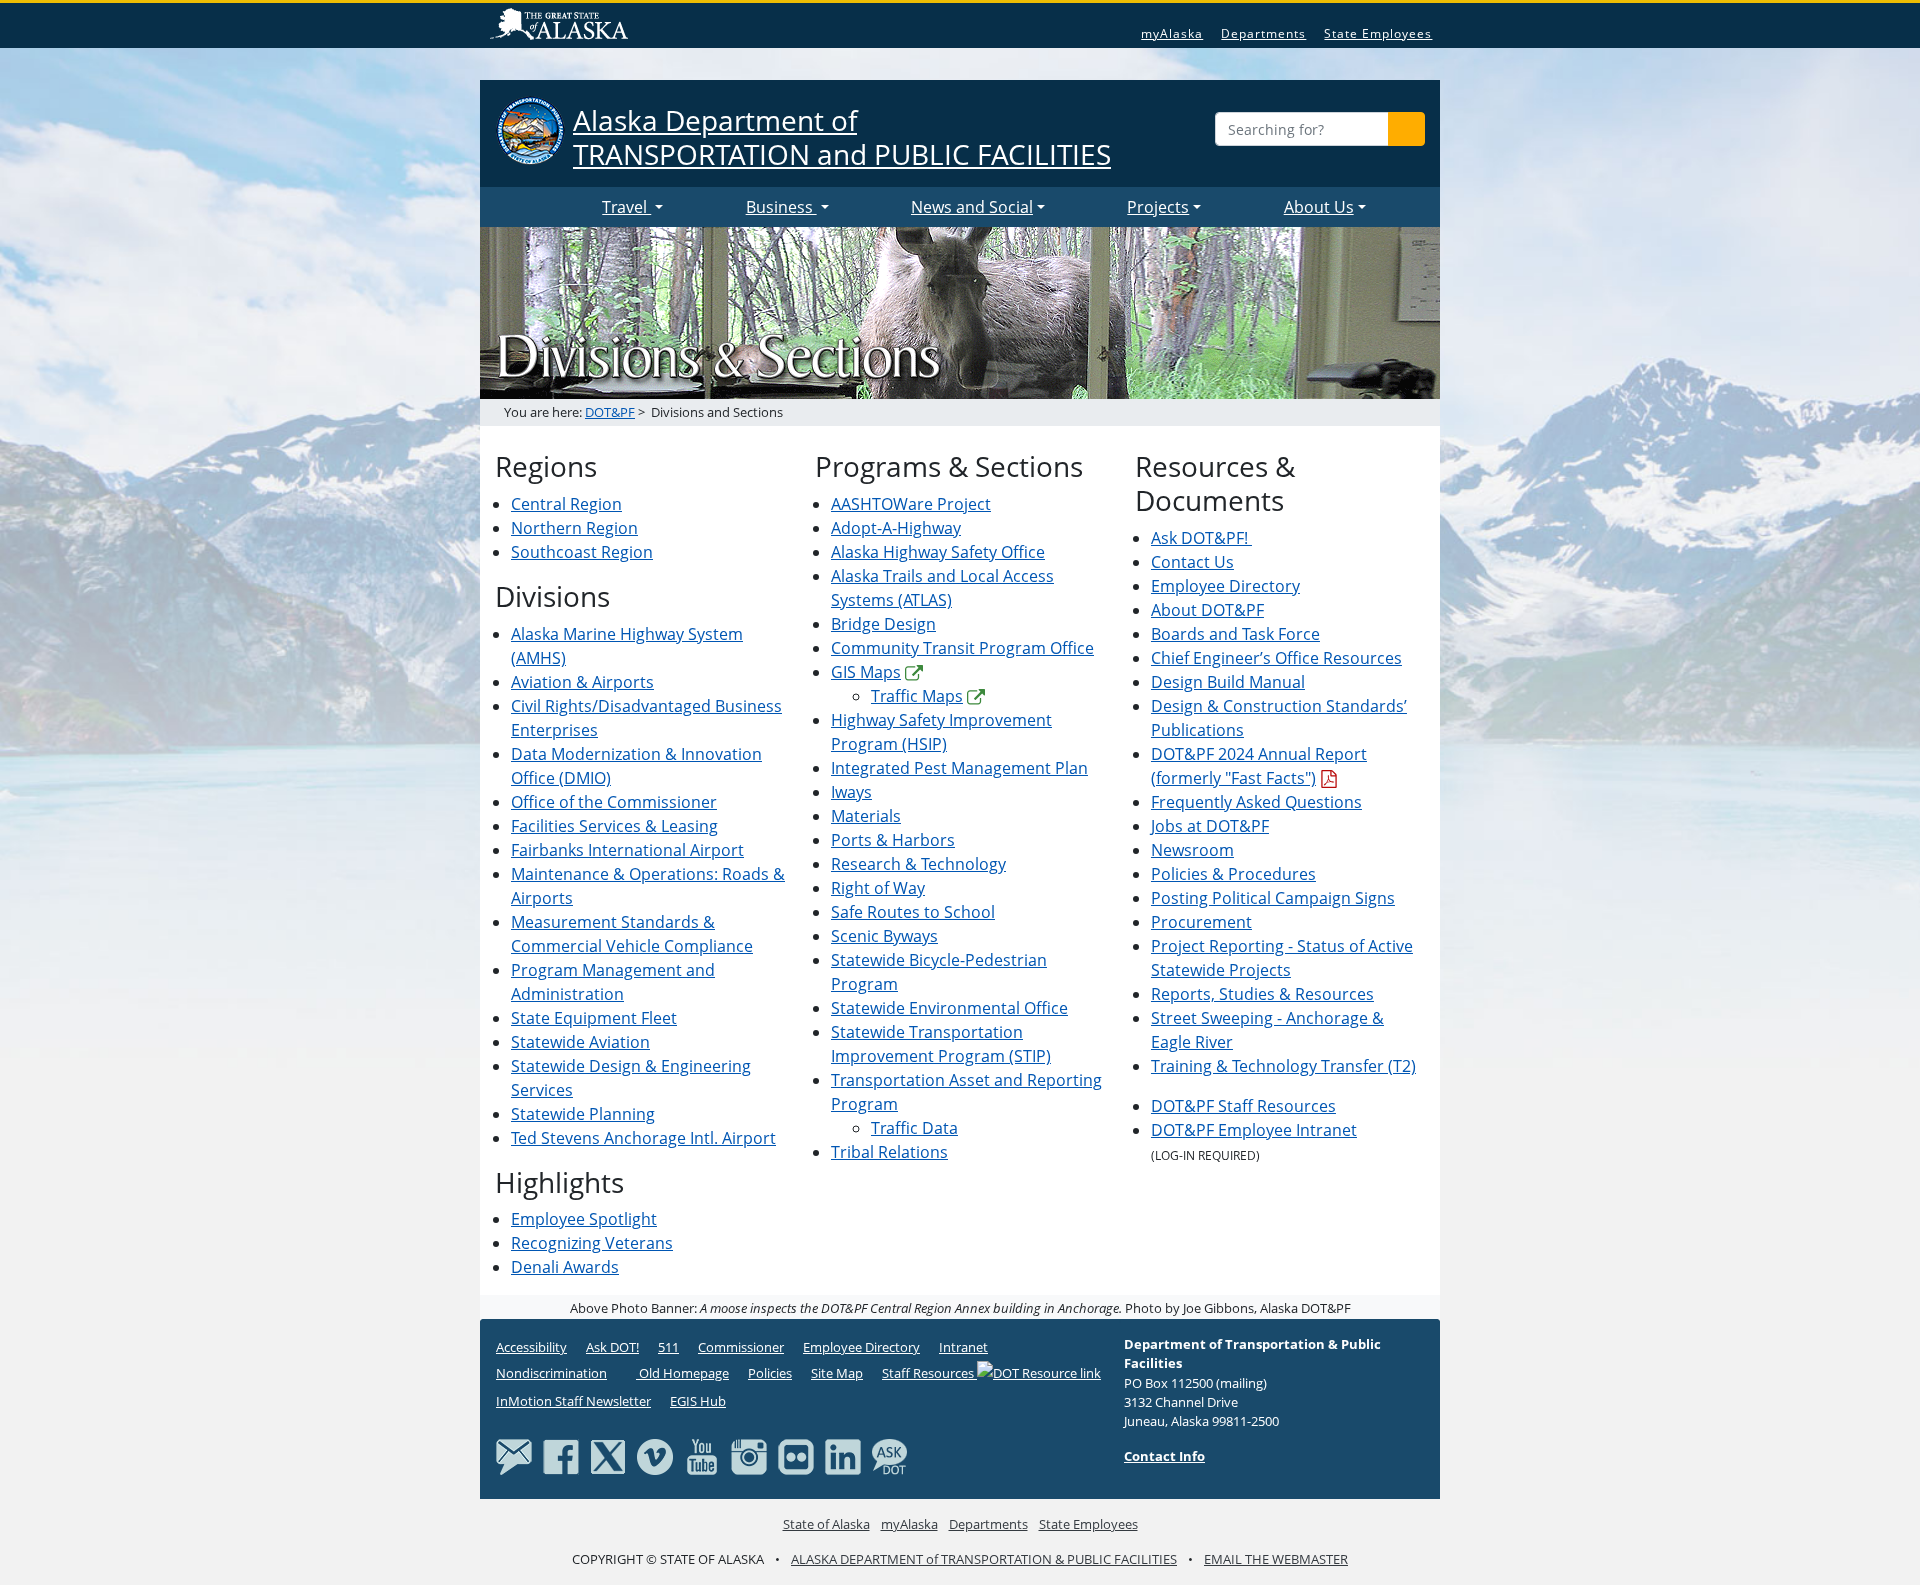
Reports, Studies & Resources (1262, 994)
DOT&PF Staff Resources (1243, 1106)
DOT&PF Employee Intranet (1254, 1130)
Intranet (963, 1347)
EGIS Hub (698, 1401)
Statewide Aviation (580, 1042)
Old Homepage (682, 1373)
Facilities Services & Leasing (614, 826)
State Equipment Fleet (594, 1018)
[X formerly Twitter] (608, 1455)
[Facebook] (561, 1455)
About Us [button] (1319, 207)
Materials (866, 816)
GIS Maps (866, 672)
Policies (770, 1373)
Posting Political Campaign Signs (1273, 898)
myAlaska (1172, 33)
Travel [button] (626, 207)
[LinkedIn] (843, 1455)
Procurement (1201, 922)
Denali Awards (565, 1267)
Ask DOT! (612, 1347)
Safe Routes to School (913, 912)
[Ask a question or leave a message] (890, 1455)
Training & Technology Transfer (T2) (1283, 1066)
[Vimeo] (655, 1455)
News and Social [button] (972, 207)
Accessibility (531, 1347)
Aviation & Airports (582, 682)
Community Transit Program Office (962, 648)
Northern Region (574, 528)
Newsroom (1192, 850)
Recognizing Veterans (592, 1243)
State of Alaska (562, 26)
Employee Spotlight (584, 1219)
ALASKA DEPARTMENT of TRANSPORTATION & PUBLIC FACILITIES (984, 1559)
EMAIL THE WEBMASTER (1276, 1559)
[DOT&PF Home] (545, 207)
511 (668, 1347)
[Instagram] (749, 1455)
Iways (851, 792)
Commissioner (741, 1347)
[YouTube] (702, 1455)
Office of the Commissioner (614, 802)
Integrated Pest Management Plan (959, 768)
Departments (1263, 33)
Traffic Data (914, 1128)
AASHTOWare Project (911, 504)
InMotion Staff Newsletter (573, 1401)
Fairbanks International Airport (627, 850)
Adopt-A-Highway (896, 528)
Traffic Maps (917, 696)
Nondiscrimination (551, 1373)
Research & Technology (918, 864)
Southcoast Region (582, 552)
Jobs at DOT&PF (1210, 826)
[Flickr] (796, 1455)
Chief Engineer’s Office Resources (1276, 658)
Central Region (566, 504)
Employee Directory (1225, 586)
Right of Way (878, 888)
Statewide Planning (583, 1114)
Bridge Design (883, 624)
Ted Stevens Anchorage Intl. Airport (643, 1138)
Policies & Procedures (1233, 874)
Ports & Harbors (893, 840)
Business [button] (781, 207)
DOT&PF (610, 412)
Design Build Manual (1228, 682)
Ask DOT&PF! (1201, 538)
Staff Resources (929, 1373)
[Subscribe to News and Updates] (514, 1455)
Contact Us (1192, 562)
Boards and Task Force (1235, 634)
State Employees (1378, 33)
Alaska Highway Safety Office (938, 552)
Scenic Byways (884, 936)
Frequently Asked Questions (1256, 802)
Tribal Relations (889, 1152)
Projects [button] (1158, 207)
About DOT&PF (1207, 610)
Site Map (837, 1373)
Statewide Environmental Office (949, 1008)
